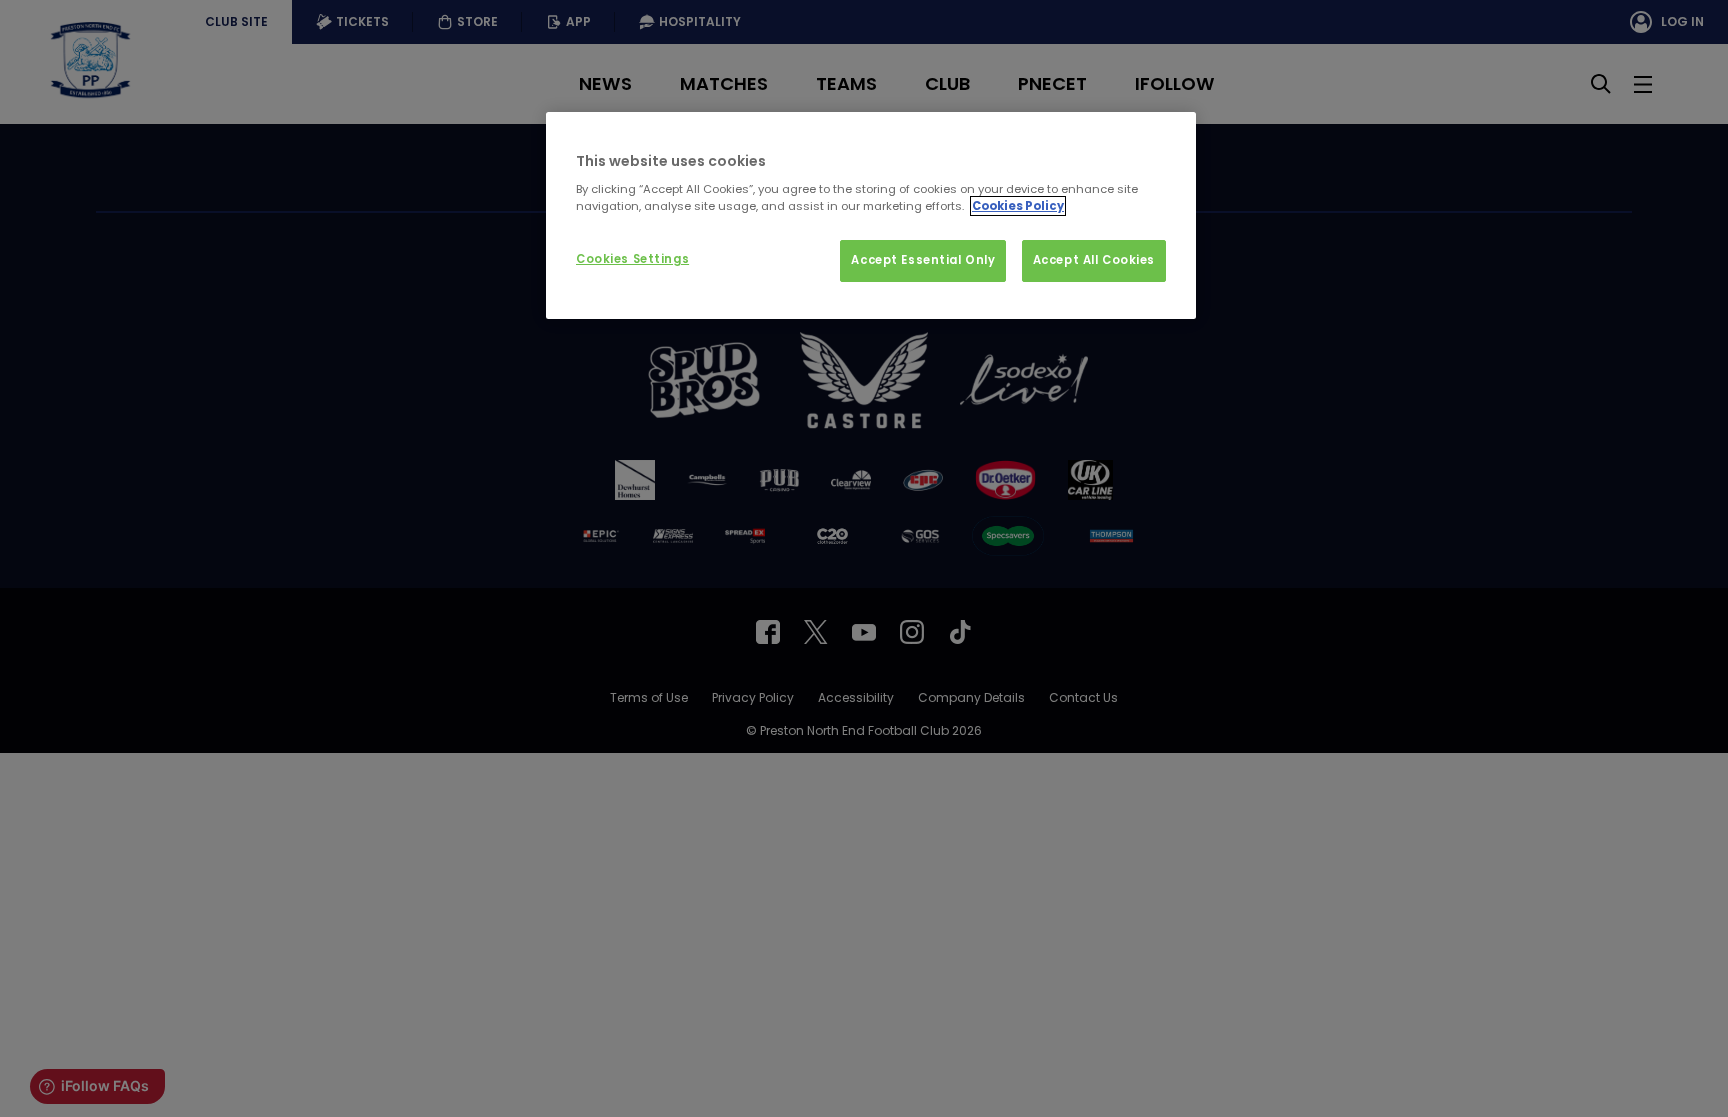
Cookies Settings (632, 259)
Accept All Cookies (1094, 260)
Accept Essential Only (923, 260)
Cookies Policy (1018, 206)
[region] (871, 216)
